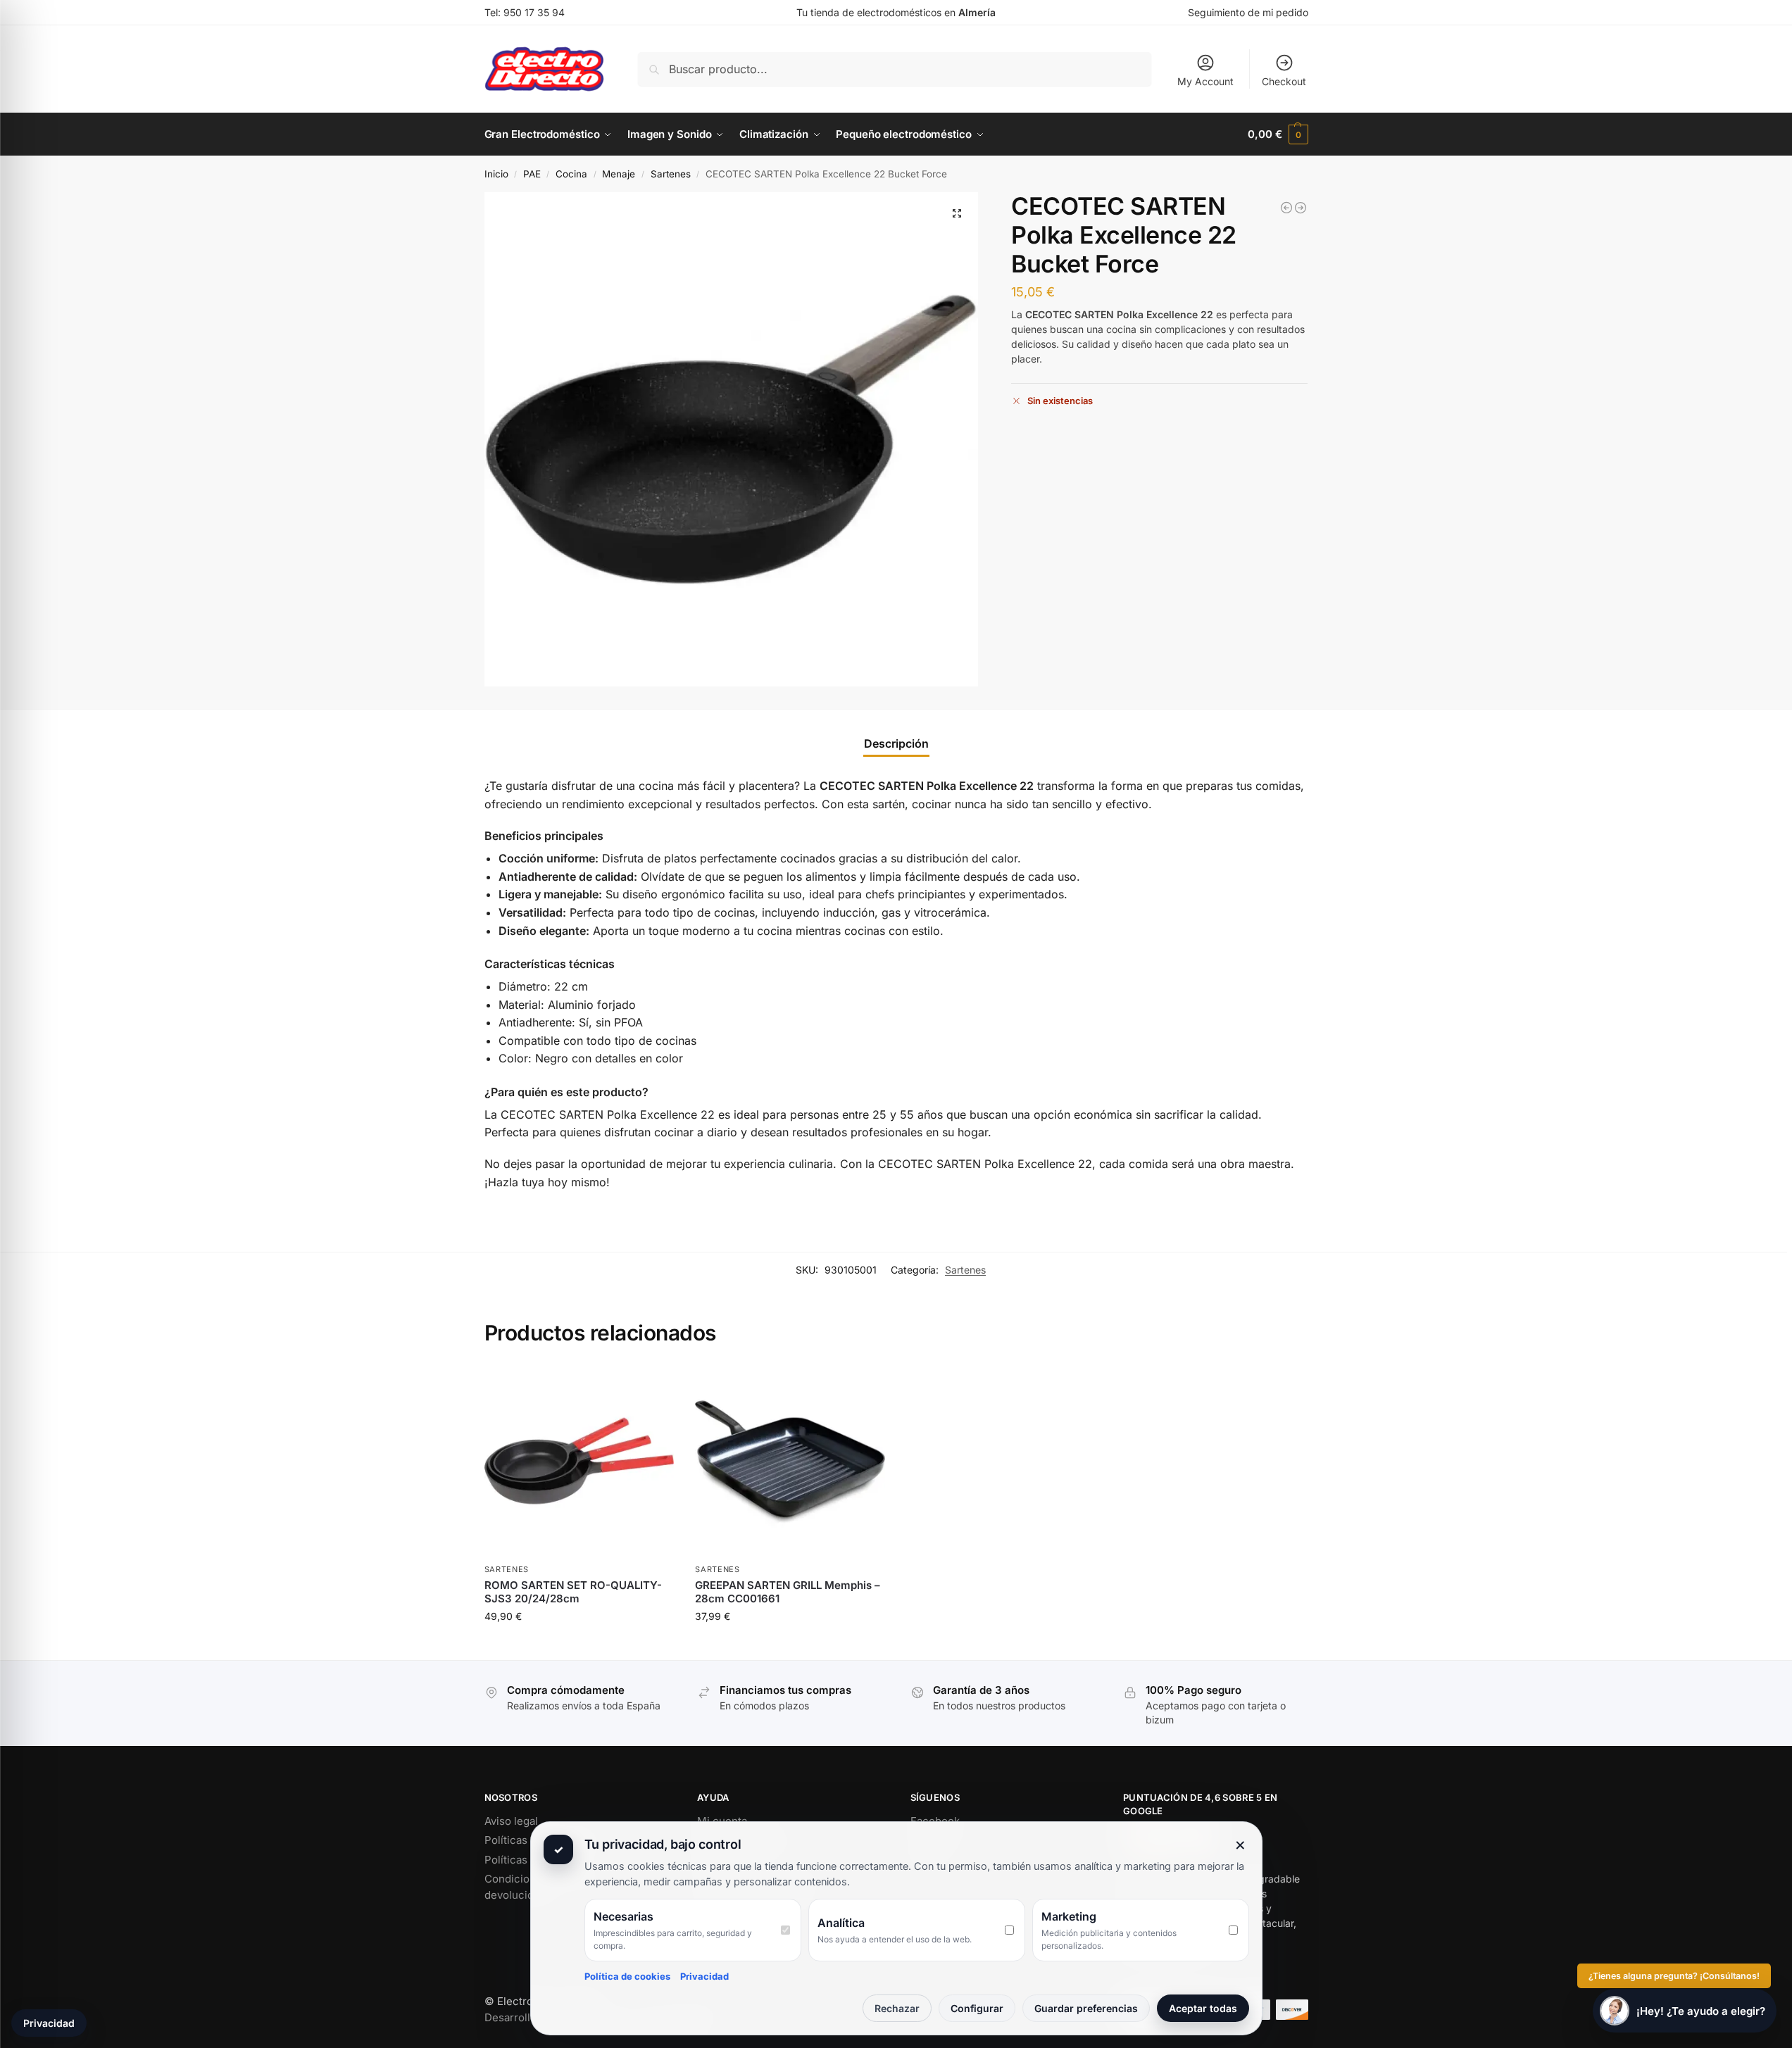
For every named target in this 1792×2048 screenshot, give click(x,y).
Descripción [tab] (896, 743)
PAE (532, 174)
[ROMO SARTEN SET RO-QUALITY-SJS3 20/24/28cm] (1286, 208)
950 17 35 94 (534, 12)
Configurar (977, 2008)
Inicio (496, 174)
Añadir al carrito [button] (579, 1646)
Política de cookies (627, 1976)
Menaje (619, 174)
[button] (1278, 134)
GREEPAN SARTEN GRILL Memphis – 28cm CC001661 (788, 1592)
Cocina (571, 174)
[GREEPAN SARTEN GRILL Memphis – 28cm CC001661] (790, 1462)
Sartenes (671, 174)
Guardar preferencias (1086, 2008)
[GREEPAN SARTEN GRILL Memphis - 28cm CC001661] (1301, 208)
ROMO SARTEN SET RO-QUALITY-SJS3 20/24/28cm (573, 1592)
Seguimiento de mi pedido (1248, 12)
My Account (1205, 81)
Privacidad (704, 1976)
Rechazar (897, 2008)
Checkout (1284, 81)
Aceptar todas (1203, 2008)
